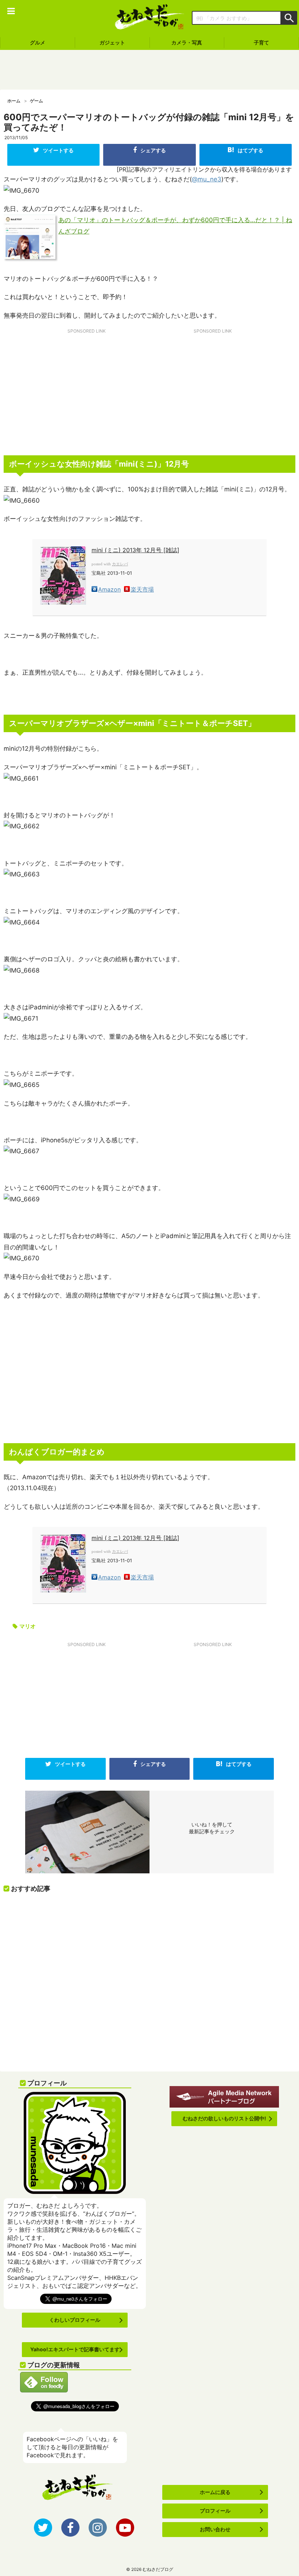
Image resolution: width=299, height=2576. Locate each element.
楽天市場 (142, 589)
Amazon (109, 589)
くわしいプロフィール (75, 2320)
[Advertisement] (149, 70)
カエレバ (120, 564)
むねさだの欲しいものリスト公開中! (224, 2118)
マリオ (28, 1626)
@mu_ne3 (207, 179)
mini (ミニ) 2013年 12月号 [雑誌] (135, 550)
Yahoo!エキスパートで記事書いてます (75, 2349)
